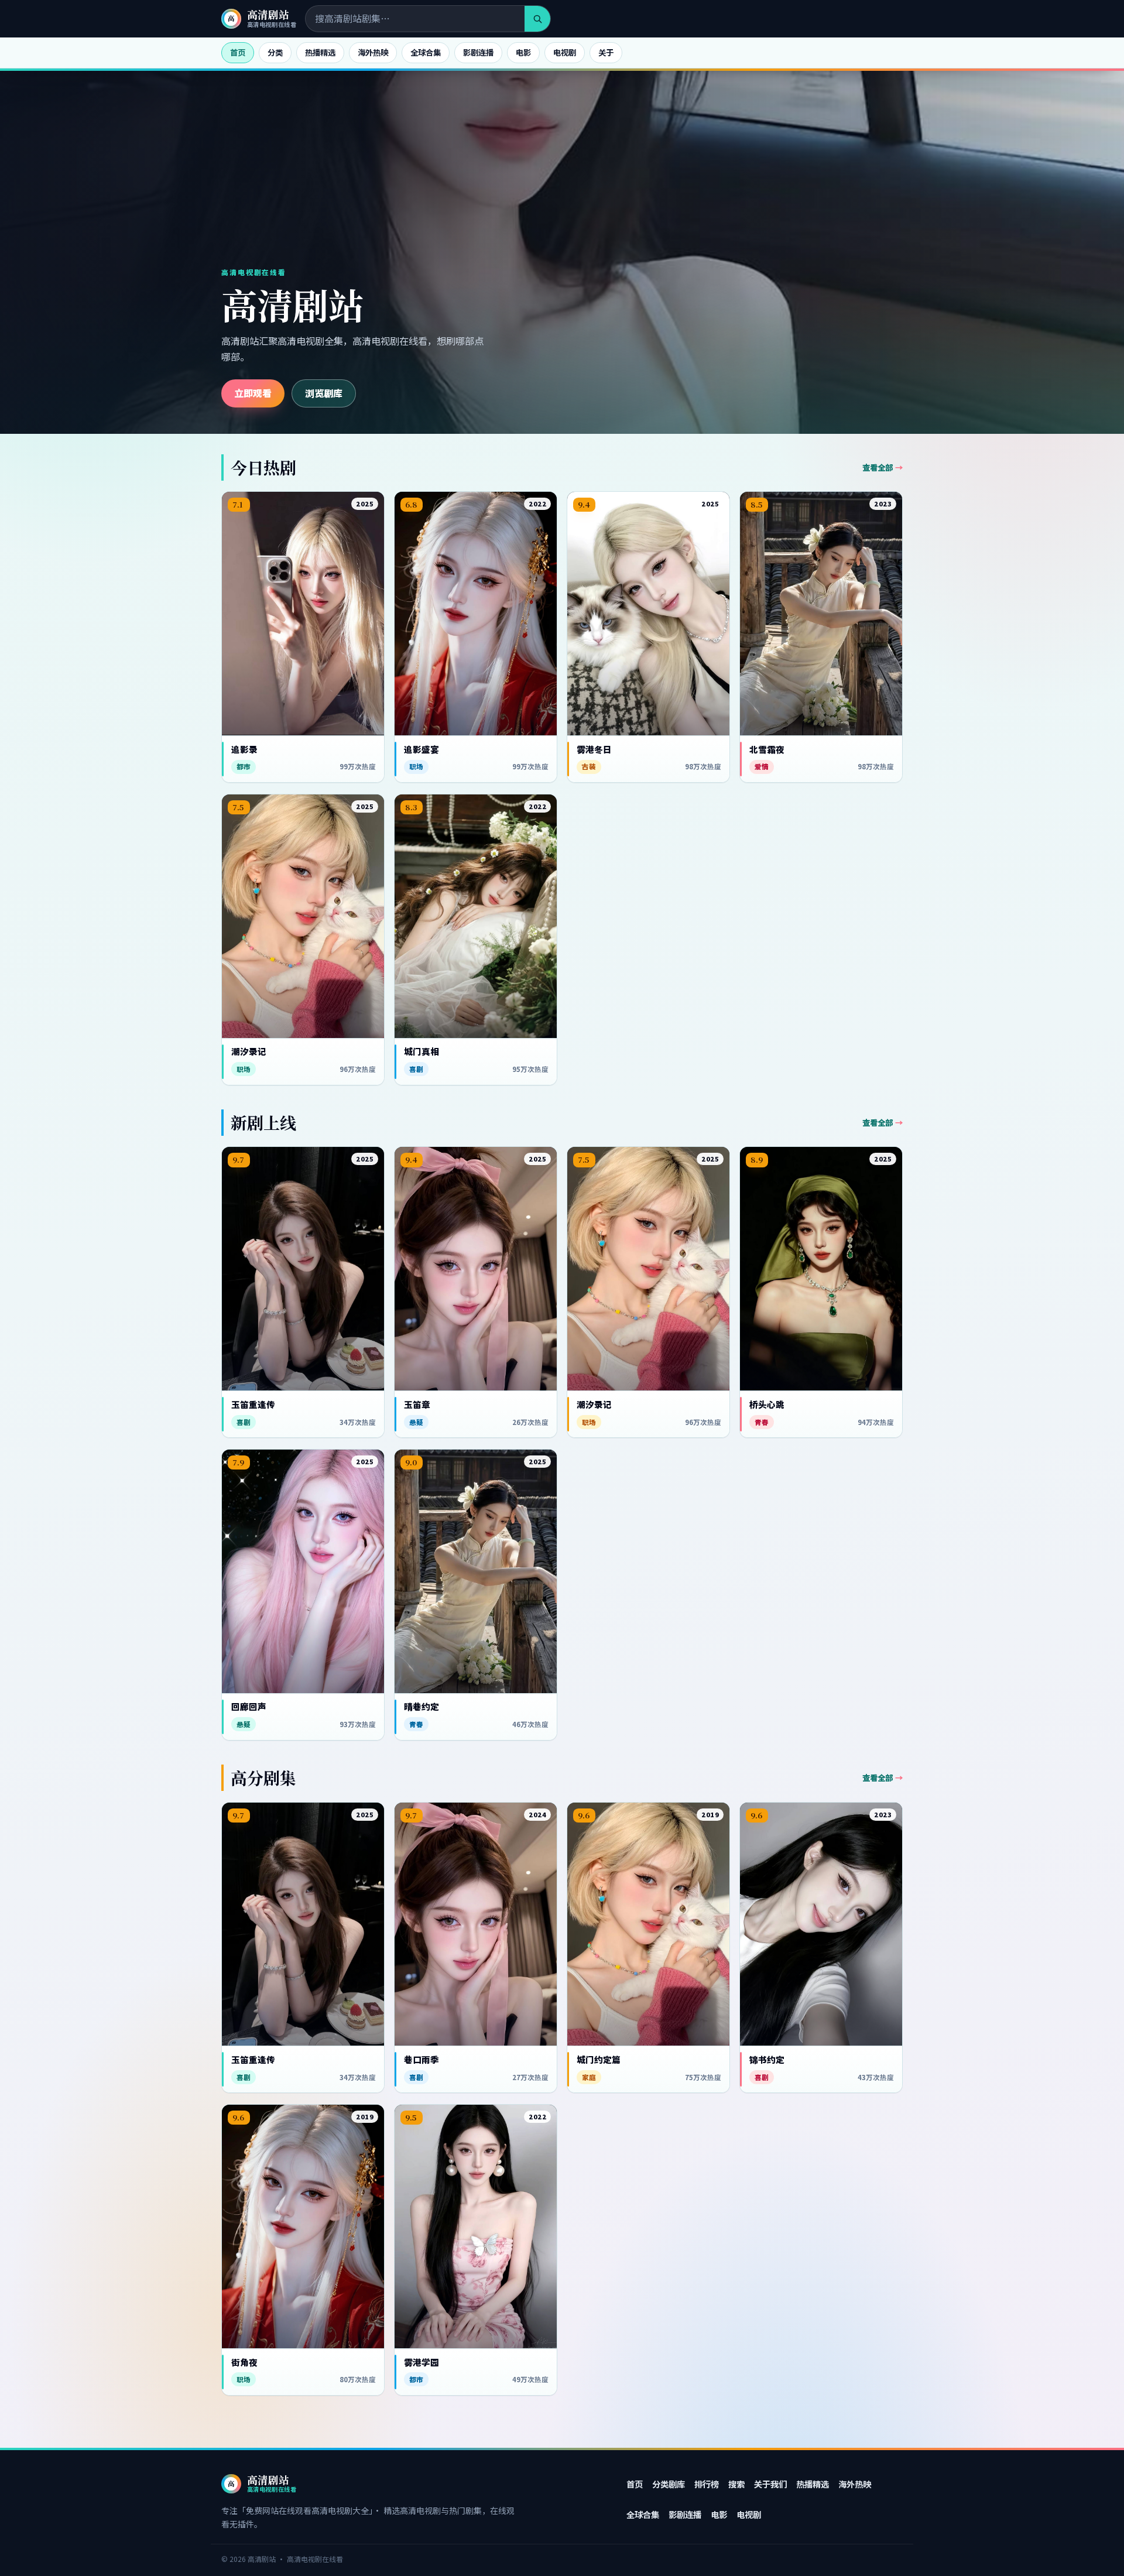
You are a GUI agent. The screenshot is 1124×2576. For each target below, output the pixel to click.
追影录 (244, 749)
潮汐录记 (249, 1051)
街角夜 (244, 2362)
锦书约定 (767, 2060)
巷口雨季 (421, 2060)
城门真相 (421, 1051)
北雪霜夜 (767, 749)
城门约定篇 (599, 2060)
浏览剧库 (324, 393)
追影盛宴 (421, 749)
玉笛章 (417, 1405)
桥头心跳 (767, 1405)
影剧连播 (478, 52)
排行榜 (707, 2484)
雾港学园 (421, 2362)
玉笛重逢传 (253, 1405)
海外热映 (373, 52)
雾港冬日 (594, 749)
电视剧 (565, 52)
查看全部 (878, 467)
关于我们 (770, 2484)
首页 (238, 52)
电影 (523, 52)
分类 (275, 52)
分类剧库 (669, 2484)
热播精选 (320, 52)
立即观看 (253, 393)
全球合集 (426, 52)
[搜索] (537, 19)
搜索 (736, 2484)
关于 (606, 52)
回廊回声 (249, 1707)
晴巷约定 (421, 1707)
